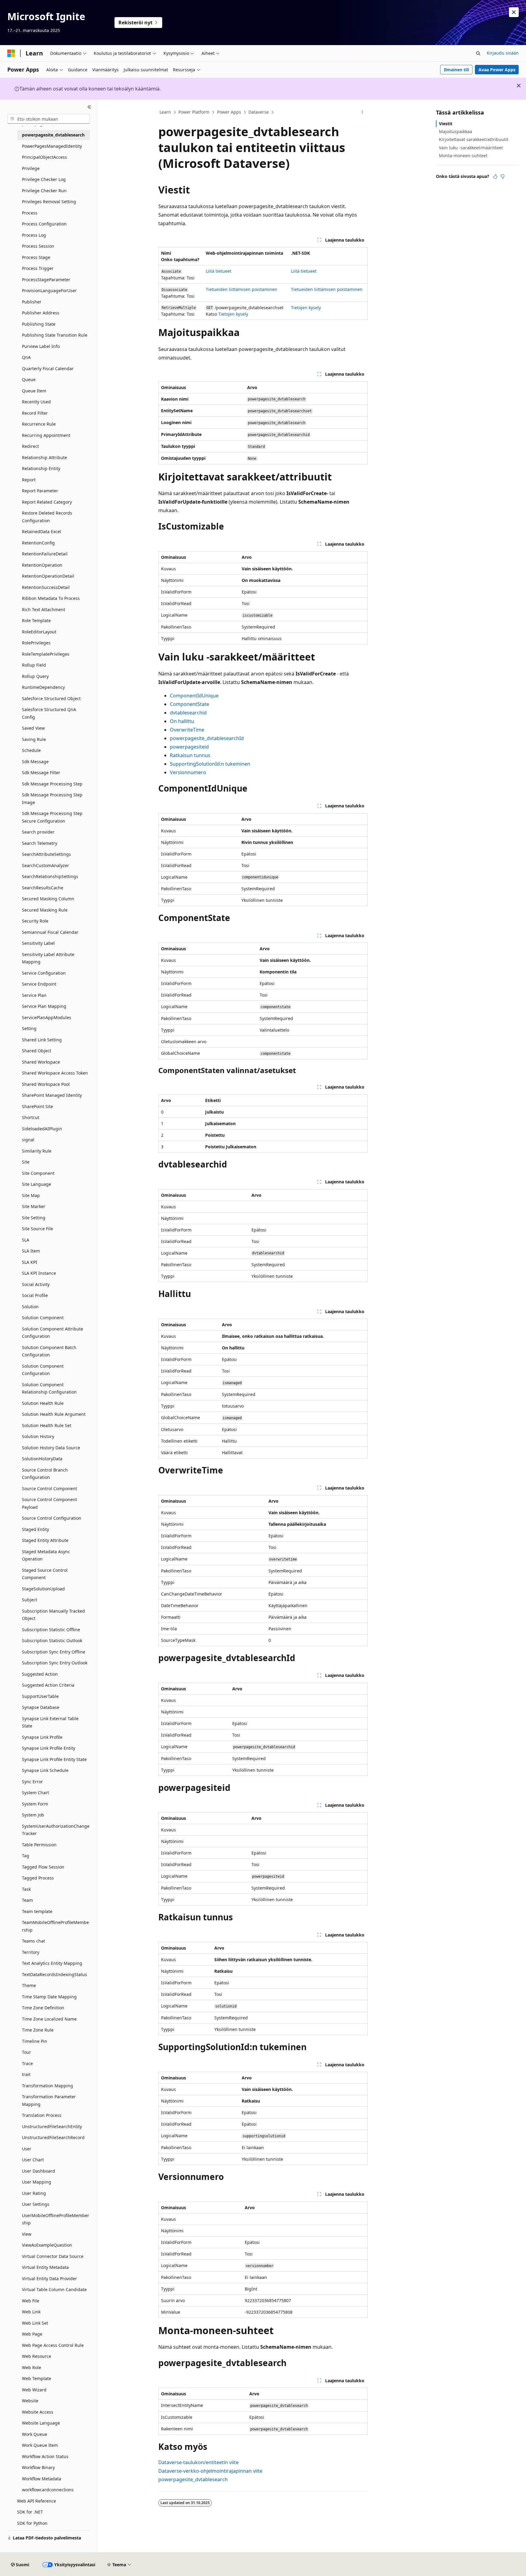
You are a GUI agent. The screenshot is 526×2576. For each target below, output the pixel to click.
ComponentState (189, 704)
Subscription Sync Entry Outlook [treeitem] (55, 1663)
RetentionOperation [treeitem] (42, 565)
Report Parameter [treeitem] (40, 491)
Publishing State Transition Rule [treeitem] (55, 335)
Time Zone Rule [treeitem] (38, 2030)
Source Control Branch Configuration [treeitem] (45, 1474)
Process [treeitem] (30, 213)
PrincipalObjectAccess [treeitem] (44, 157)
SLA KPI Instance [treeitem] (39, 1273)
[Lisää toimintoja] (362, 112)
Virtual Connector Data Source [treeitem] (53, 2256)
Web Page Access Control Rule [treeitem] (53, 2345)
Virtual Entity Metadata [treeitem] (45, 2267)
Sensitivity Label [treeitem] (38, 943)
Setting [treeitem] (29, 1028)
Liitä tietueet (219, 271)
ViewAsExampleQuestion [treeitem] (47, 2245)
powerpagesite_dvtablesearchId (207, 738)
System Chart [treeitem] (35, 1793)
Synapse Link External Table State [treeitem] (50, 1722)
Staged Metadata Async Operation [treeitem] (46, 1555)
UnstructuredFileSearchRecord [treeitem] (53, 2137)
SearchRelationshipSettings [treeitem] (50, 876)
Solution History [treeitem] (38, 1436)
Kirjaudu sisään (503, 53)
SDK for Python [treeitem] (32, 2523)
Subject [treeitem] (30, 1600)
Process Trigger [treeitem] (38, 268)
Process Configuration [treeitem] (44, 224)
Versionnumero (188, 772)
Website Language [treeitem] (41, 2423)
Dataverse (259, 112)
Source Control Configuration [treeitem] (52, 1518)
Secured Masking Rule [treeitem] (45, 910)
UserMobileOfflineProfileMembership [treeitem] (56, 2219)
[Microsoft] (11, 53)
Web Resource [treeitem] (37, 2356)
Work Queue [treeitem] (35, 2434)
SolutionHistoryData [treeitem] (42, 1459)
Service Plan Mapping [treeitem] (44, 1006)
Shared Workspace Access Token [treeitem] (55, 1073)
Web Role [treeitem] (32, 2367)
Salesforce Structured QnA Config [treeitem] (49, 713)
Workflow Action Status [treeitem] (45, 2456)
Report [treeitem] (29, 480)
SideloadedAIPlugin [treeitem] (42, 1129)
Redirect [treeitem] (30, 446)
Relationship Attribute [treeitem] (44, 457)
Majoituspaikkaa (456, 131)
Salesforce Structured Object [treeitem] (51, 698)
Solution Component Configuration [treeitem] (43, 1370)
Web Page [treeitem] (32, 2334)
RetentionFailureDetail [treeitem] (45, 554)
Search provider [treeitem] (38, 832)
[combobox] (49, 119)
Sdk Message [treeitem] (35, 762)
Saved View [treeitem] (33, 728)
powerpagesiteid (189, 747)
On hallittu (182, 721)
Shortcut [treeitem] (31, 1117)
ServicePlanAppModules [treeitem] (47, 1017)
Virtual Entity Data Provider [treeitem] (49, 2278)
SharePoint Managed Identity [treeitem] (52, 1095)
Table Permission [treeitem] (39, 1845)
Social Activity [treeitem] (36, 1284)
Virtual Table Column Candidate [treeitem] (54, 2289)
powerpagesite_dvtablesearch (193, 2479)
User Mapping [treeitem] (37, 2182)
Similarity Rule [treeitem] (37, 1151)
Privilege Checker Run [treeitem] (44, 191)
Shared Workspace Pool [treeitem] (46, 1084)
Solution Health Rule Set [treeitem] (47, 1425)
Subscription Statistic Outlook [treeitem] (52, 1641)
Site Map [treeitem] (31, 1195)
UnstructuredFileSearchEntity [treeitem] (52, 2126)
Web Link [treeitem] (31, 2312)
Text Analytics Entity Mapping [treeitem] (52, 1963)
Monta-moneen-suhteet (463, 156)
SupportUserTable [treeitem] (40, 1696)
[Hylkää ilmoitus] (514, 12)
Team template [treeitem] (37, 1911)
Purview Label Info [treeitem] (41, 346)
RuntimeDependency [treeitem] (43, 687)
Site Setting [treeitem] (34, 1218)
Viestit (446, 124)
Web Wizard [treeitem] (34, 2390)
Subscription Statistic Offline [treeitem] (51, 1630)
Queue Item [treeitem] (34, 391)
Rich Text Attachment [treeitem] (44, 609)
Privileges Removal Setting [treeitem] (49, 202)
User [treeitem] (27, 2149)
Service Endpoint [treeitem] (39, 984)
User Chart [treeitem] (33, 2160)
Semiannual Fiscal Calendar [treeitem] (50, 932)
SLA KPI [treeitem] (30, 1262)
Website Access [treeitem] (38, 2412)
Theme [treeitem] (29, 1985)
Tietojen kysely (233, 314)
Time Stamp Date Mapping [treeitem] (49, 1997)
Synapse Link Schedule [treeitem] (45, 1770)
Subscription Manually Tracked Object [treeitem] (53, 1615)
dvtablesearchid (188, 713)
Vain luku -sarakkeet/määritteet (471, 148)
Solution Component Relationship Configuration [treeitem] (49, 1388)
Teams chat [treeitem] (33, 1941)
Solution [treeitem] (30, 1307)
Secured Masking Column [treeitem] (48, 899)
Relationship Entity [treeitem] (41, 468)
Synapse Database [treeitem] (41, 1707)
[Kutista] (89, 107)
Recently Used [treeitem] (36, 402)
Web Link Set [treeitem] (35, 2323)
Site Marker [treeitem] (34, 1206)
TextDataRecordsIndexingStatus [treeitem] (54, 1974)
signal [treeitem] (28, 1140)
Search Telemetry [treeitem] (40, 843)
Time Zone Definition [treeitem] (43, 2008)
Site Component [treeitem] (38, 1173)
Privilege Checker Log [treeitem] (44, 179)
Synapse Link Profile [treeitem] (42, 1737)
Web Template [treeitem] (37, 2378)
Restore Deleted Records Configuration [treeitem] (47, 517)
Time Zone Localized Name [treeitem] (49, 2019)
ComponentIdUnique (194, 696)
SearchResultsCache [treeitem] (43, 888)
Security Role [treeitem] (35, 921)
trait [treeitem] (26, 2074)
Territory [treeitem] (31, 1952)
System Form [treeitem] (35, 1804)
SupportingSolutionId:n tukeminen (210, 764)
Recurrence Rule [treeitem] (39, 424)
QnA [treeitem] (26, 357)
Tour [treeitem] (26, 2052)
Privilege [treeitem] (31, 168)
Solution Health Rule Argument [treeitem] (54, 1414)
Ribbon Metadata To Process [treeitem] (51, 598)
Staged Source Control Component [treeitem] (45, 1574)
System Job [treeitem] (33, 1815)
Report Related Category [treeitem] (47, 502)
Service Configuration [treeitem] (44, 973)
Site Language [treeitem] (37, 1184)
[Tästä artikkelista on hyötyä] (495, 176)
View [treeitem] (27, 2234)
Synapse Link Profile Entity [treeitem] (49, 1748)
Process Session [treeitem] (38, 246)
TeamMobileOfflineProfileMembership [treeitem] (55, 1926)
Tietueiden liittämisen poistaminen (242, 289)
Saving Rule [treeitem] (34, 739)
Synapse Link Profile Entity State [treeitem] (54, 1759)
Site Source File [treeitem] (37, 1229)
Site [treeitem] (26, 1162)
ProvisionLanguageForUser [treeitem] (49, 291)
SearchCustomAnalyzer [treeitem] (46, 865)
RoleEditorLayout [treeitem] (39, 632)
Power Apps (229, 112)
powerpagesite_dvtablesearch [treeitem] (53, 135)
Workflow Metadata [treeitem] (42, 2479)
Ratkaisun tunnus (190, 755)
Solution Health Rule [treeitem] (43, 1403)
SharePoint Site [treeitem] (37, 1106)
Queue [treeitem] (29, 379)
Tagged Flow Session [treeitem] (43, 1867)
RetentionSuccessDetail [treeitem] (46, 587)
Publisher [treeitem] (32, 302)
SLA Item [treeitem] (31, 1251)
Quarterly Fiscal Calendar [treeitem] (48, 369)
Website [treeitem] (30, 2401)
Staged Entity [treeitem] (35, 1529)
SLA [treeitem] (26, 1240)
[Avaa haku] (478, 53)
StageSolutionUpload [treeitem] (43, 1589)
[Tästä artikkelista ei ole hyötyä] (503, 176)
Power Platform (194, 112)
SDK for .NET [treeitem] (30, 2512)
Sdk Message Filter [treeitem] (41, 772)
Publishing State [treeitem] (39, 324)
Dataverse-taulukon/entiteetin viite (198, 2462)
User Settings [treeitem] (36, 2204)
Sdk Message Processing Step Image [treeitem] (52, 799)
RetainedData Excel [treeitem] (42, 531)
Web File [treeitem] (31, 2301)
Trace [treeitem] (27, 2063)
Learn (165, 112)
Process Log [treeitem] (34, 235)
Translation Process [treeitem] (42, 2115)
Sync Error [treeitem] (32, 1782)
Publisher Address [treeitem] (41, 313)
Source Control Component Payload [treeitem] (49, 1503)
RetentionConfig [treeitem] (38, 543)
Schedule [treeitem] (31, 750)
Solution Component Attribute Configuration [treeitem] (53, 1333)
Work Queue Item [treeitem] (40, 2445)
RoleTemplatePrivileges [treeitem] (46, 654)
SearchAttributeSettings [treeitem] (46, 854)
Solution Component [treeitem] (43, 1318)
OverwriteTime (187, 730)
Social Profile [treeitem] (35, 1295)
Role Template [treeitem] (36, 620)
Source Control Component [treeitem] (49, 1488)
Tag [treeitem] (26, 1856)
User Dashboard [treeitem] (39, 2171)
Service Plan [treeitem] (34, 995)
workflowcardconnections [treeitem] (48, 2490)
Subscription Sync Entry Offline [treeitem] (54, 1652)
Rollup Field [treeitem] (34, 665)
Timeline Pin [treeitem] (35, 2041)
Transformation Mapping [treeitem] (47, 2086)
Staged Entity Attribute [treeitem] (45, 1540)
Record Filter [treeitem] (35, 413)
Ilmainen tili (456, 70)
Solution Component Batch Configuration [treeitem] (49, 1351)
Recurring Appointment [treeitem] (46, 435)
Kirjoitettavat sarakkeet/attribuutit (474, 139)
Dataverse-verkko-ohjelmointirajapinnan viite (210, 2471)
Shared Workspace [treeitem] (41, 1062)
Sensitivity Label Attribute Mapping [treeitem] (48, 958)
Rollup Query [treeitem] (35, 676)
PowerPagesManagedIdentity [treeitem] (52, 146)
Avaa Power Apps (497, 70)
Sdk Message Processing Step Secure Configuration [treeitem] (52, 817)
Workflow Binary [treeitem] (38, 2467)
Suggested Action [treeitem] (40, 1674)
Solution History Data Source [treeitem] (51, 1448)
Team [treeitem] (27, 1900)
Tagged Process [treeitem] (38, 1878)
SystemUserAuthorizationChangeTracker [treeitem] (56, 1830)
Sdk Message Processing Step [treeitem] (52, 784)
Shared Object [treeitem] (37, 1051)
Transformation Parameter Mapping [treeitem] (49, 2100)
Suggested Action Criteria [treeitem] (48, 1685)
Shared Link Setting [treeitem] (42, 1040)
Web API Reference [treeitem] (37, 2501)
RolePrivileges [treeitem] (36, 643)
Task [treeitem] (26, 1889)
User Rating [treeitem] (34, 2193)
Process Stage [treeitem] (36, 257)
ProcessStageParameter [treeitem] (46, 280)
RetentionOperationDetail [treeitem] (48, 576)
